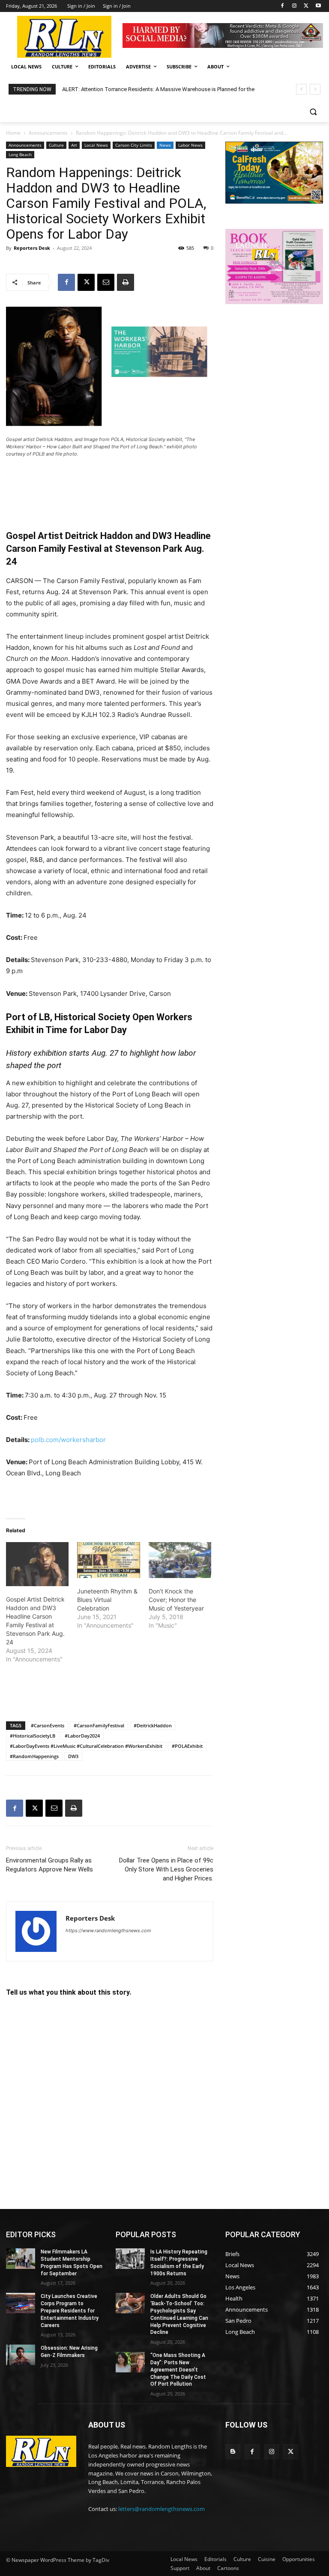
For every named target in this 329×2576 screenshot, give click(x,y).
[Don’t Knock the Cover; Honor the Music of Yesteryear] (180, 1560)
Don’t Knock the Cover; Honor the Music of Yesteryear (176, 1600)
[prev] (301, 89)
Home (13, 133)
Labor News (190, 145)
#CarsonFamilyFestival (99, 1725)
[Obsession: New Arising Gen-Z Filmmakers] (21, 2355)
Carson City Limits (134, 145)
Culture (56, 145)
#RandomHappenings (34, 1756)
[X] (306, 6)
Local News (96, 145)
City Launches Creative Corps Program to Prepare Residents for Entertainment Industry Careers (70, 2311)
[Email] (106, 282)
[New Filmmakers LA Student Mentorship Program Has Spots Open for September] (21, 2259)
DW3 (73, 1756)
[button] (313, 112)
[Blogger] (233, 2452)
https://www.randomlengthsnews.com (108, 1931)
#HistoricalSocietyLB (33, 1736)
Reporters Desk (32, 248)
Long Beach (20, 154)
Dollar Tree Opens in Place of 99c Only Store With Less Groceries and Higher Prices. (166, 1869)
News (165, 145)
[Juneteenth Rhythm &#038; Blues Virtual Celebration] (108, 1560)
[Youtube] (318, 6)
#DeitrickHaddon (153, 1725)
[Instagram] (295, 6)
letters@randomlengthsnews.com (162, 2509)
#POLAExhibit (187, 1746)
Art (74, 145)
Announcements (48, 133)
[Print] (126, 282)
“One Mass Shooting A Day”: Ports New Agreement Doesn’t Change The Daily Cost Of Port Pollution (178, 2370)
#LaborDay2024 (82, 1736)
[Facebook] (283, 6)
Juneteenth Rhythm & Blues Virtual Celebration (107, 1600)
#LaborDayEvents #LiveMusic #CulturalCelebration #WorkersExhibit (86, 1746)
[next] (315, 89)
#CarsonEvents (48, 1725)
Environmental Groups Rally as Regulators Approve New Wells (49, 1865)
